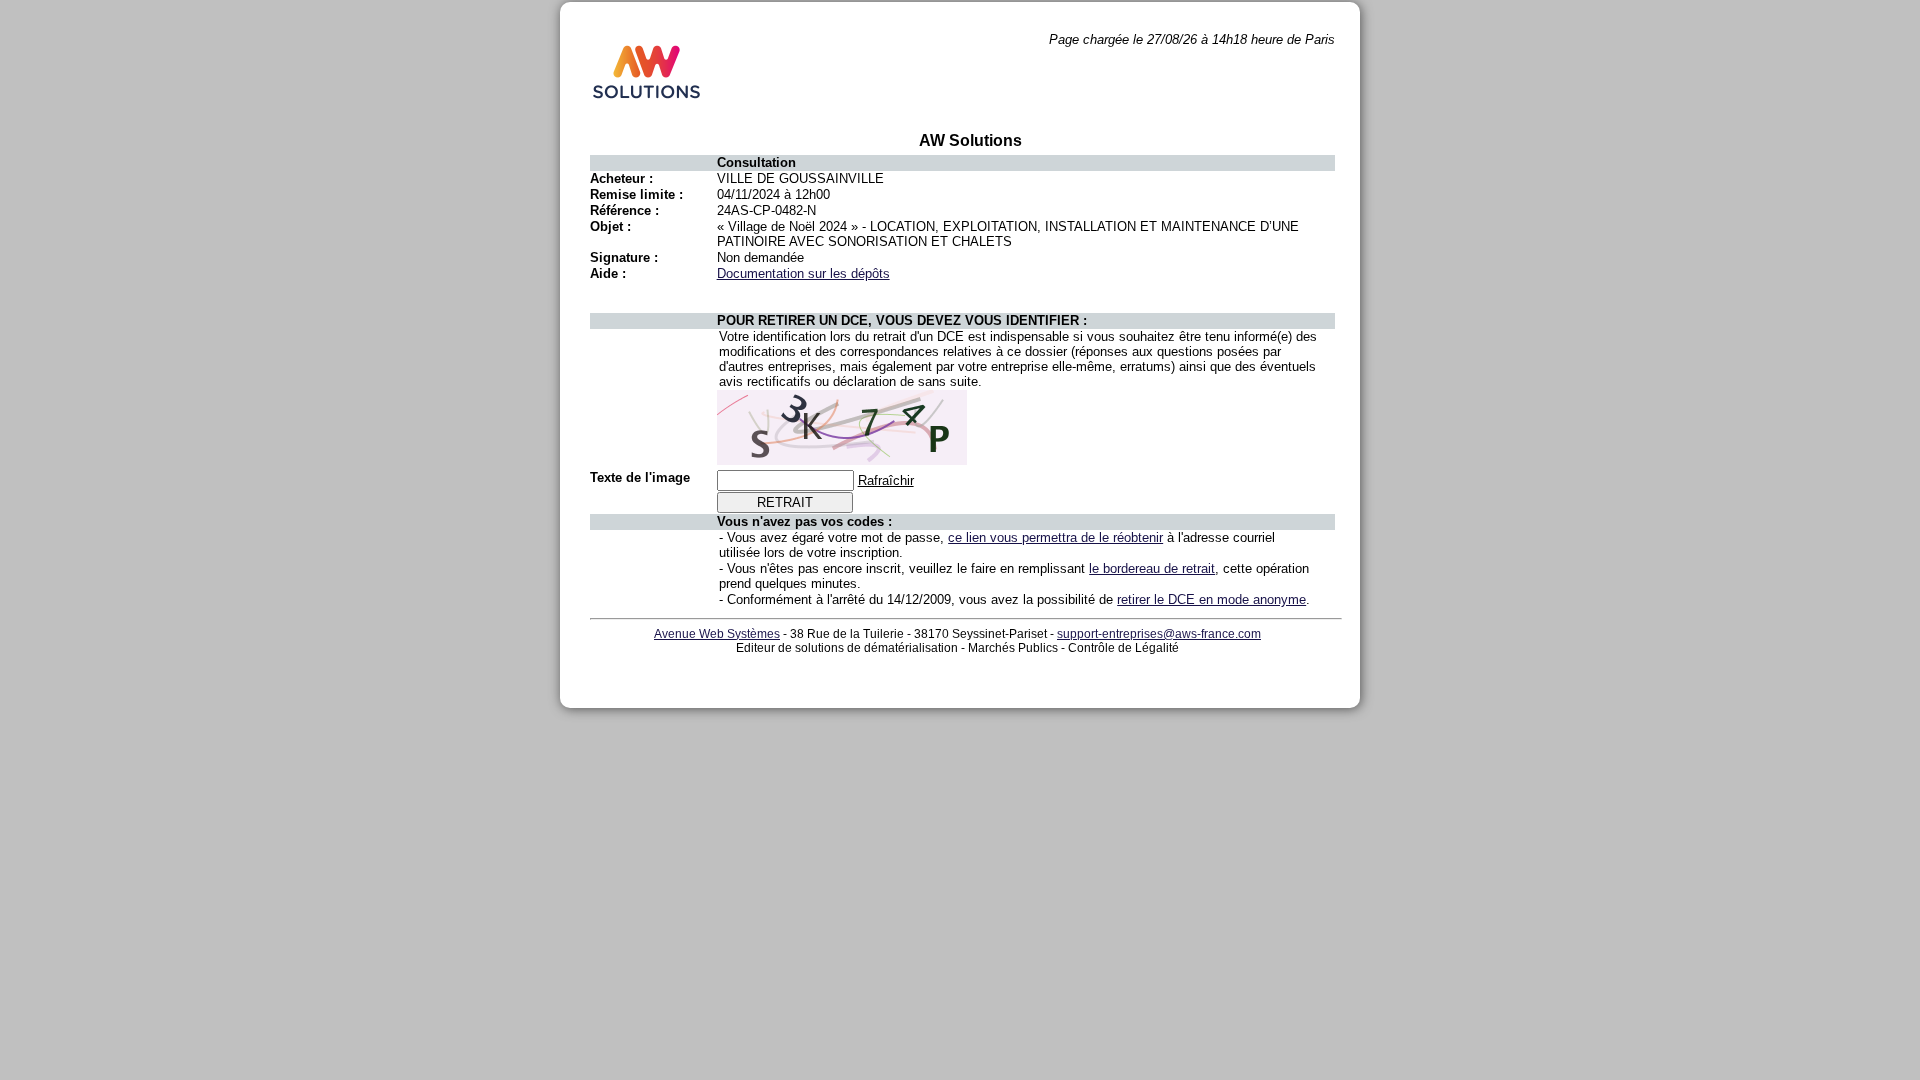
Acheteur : (621, 178)
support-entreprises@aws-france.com (1159, 634)
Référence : (624, 210)
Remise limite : (636, 194)
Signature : (624, 257)
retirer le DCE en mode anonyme (1211, 599)
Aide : (608, 273)
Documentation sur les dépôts (803, 273)
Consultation (756, 162)
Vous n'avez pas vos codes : (804, 521)
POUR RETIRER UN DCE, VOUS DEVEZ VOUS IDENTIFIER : (902, 320)
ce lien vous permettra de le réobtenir (1055, 537)
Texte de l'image (640, 477)
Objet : (610, 226)
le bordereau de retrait (1152, 568)
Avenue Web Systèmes (717, 634)
